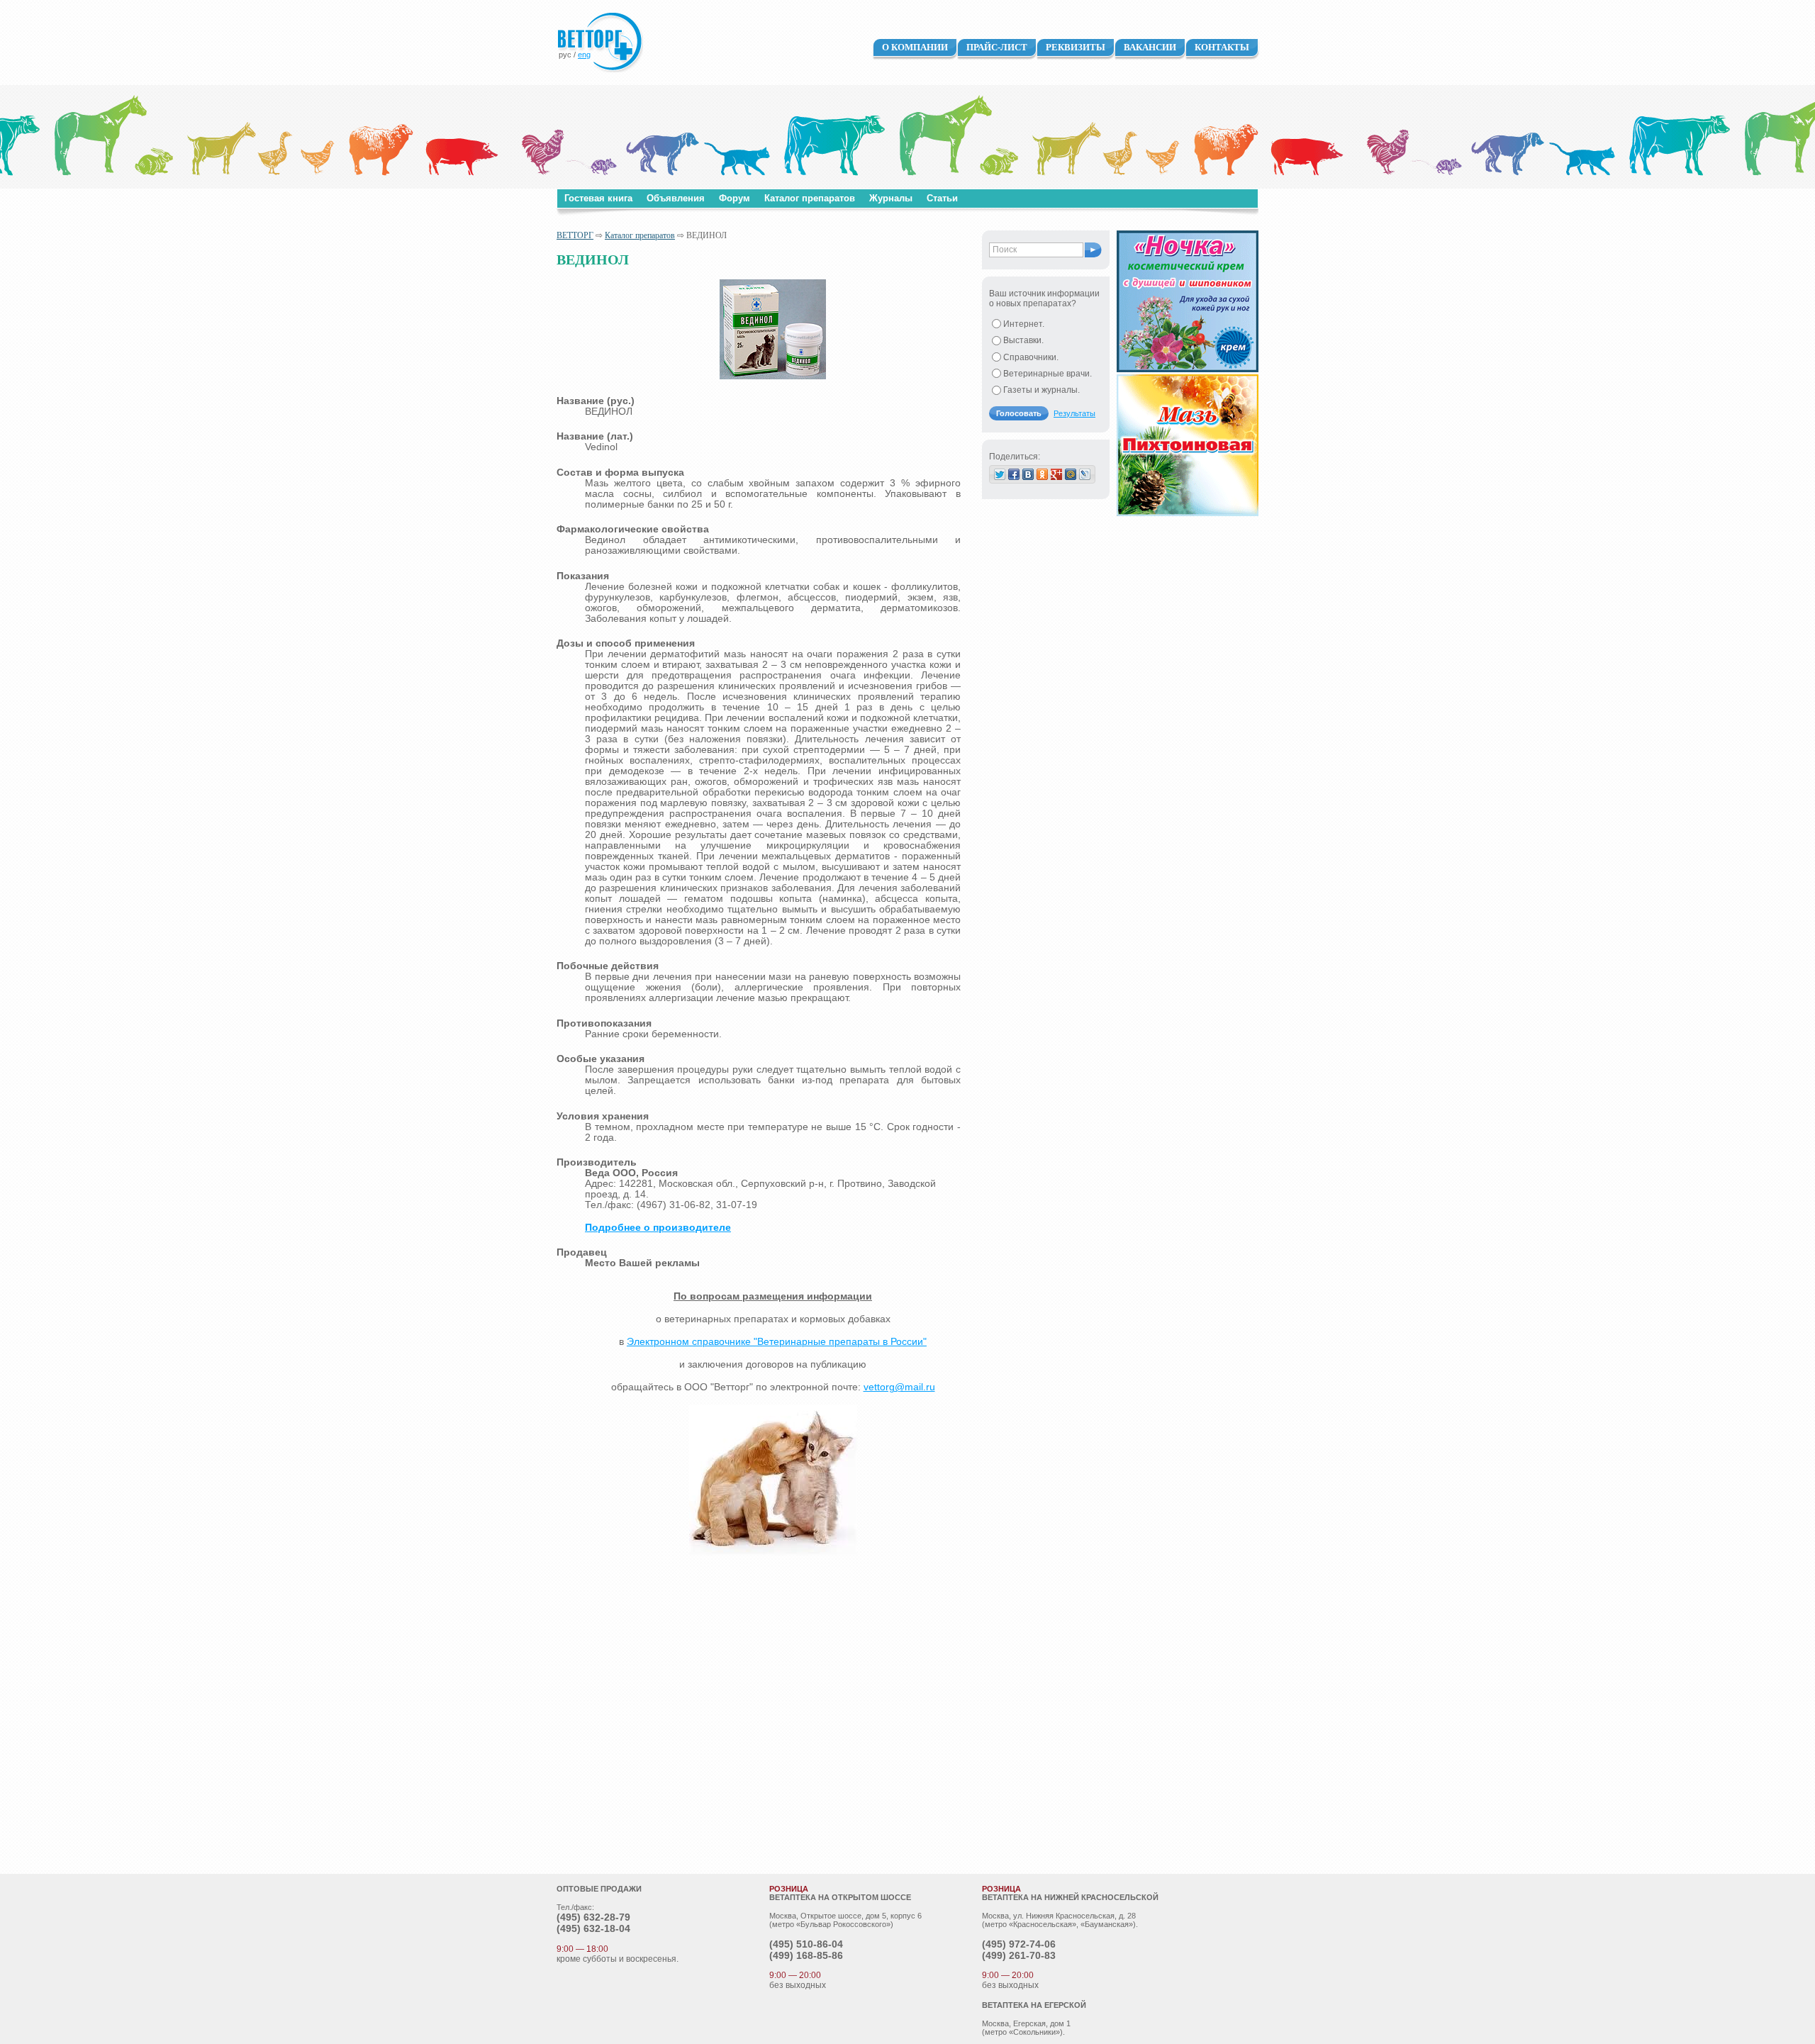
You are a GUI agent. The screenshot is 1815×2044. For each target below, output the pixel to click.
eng (584, 55)
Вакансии (1150, 47)
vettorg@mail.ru (899, 1387)
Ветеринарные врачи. (1048, 374)
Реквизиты (1076, 47)
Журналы (891, 198)
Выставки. (1023, 340)
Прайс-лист (997, 47)
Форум (735, 198)
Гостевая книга (598, 198)
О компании (915, 47)
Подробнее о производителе (658, 1228)
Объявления (676, 198)
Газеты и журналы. (1041, 390)
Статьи (942, 198)
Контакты (1222, 47)
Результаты (1074, 413)
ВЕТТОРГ (575, 235)
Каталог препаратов (810, 198)
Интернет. (1024, 324)
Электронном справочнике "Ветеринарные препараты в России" (777, 1342)
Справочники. (1031, 357)
